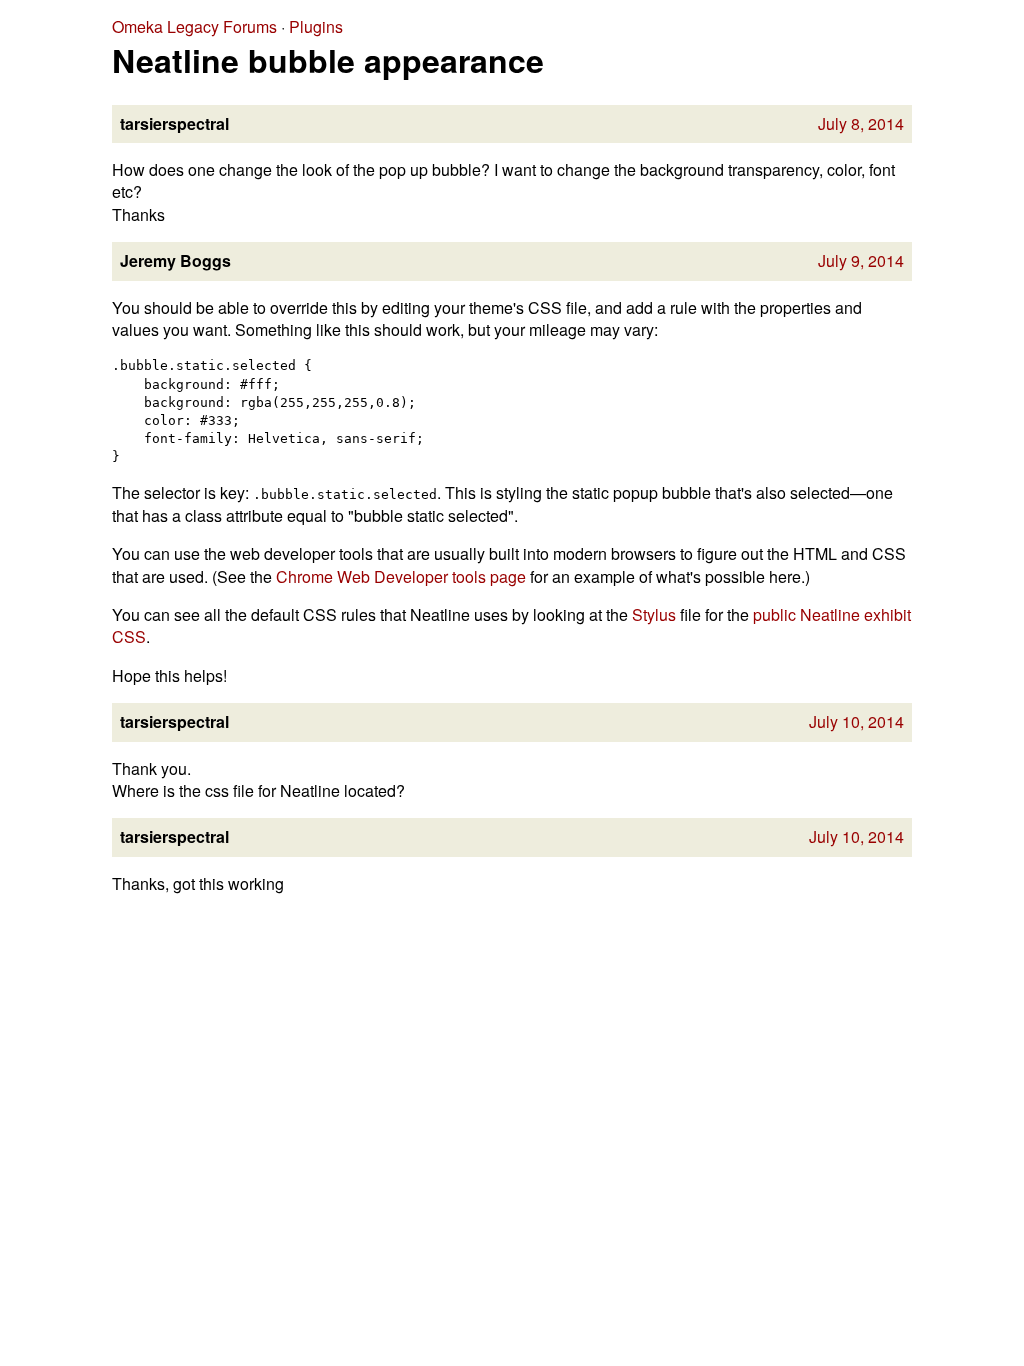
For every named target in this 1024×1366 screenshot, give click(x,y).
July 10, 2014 (856, 721)
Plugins (316, 26)
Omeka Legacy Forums (194, 26)
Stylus (654, 614)
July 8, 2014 (861, 123)
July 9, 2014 (861, 260)
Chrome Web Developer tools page (401, 576)
